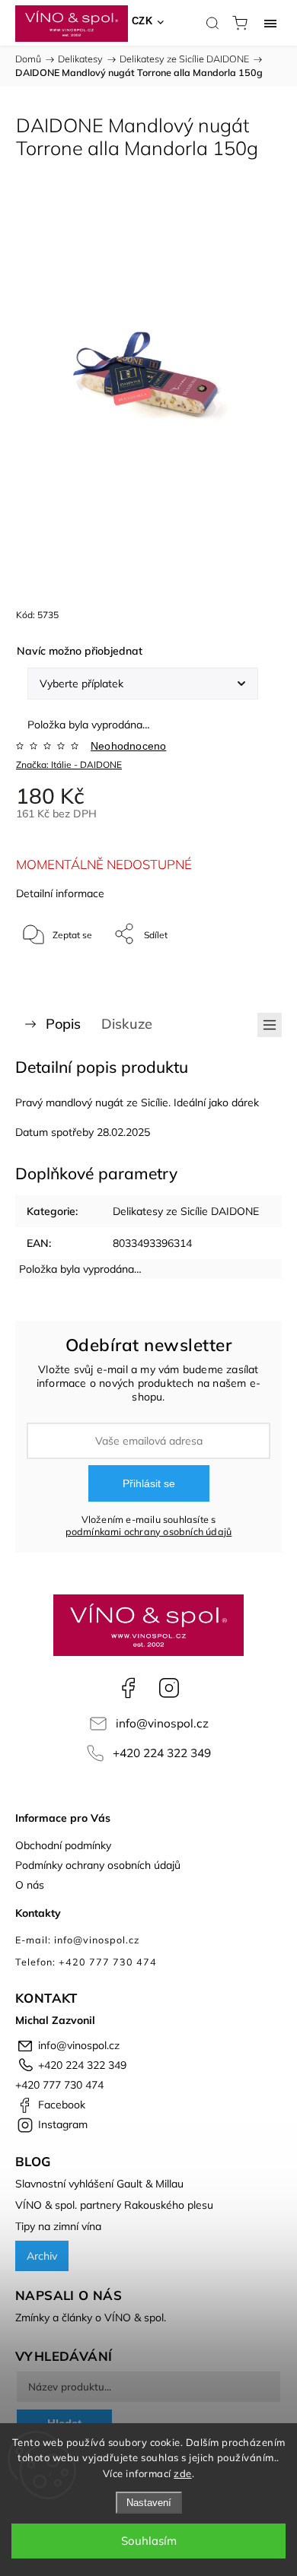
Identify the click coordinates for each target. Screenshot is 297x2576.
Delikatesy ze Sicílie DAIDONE (186, 1211)
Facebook (128, 1688)
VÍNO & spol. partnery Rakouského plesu (114, 2205)
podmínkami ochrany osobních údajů (149, 1531)
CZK (142, 21)
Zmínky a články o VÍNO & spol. (91, 2317)
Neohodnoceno (128, 746)
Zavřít (249, 973)
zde (183, 2473)
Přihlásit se (149, 1483)
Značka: (69, 765)
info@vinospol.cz (162, 1723)
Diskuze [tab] (127, 1024)
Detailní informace (60, 893)
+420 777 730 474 (59, 2085)
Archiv (42, 2256)
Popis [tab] (63, 1024)
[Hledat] (212, 23)
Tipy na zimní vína (58, 2226)
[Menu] (270, 23)
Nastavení (149, 2503)
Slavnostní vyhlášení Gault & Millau (99, 2184)
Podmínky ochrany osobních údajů (98, 1865)
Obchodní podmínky (63, 1845)
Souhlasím (149, 2541)
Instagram (169, 1688)
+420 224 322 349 (162, 1753)
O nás (30, 1885)
